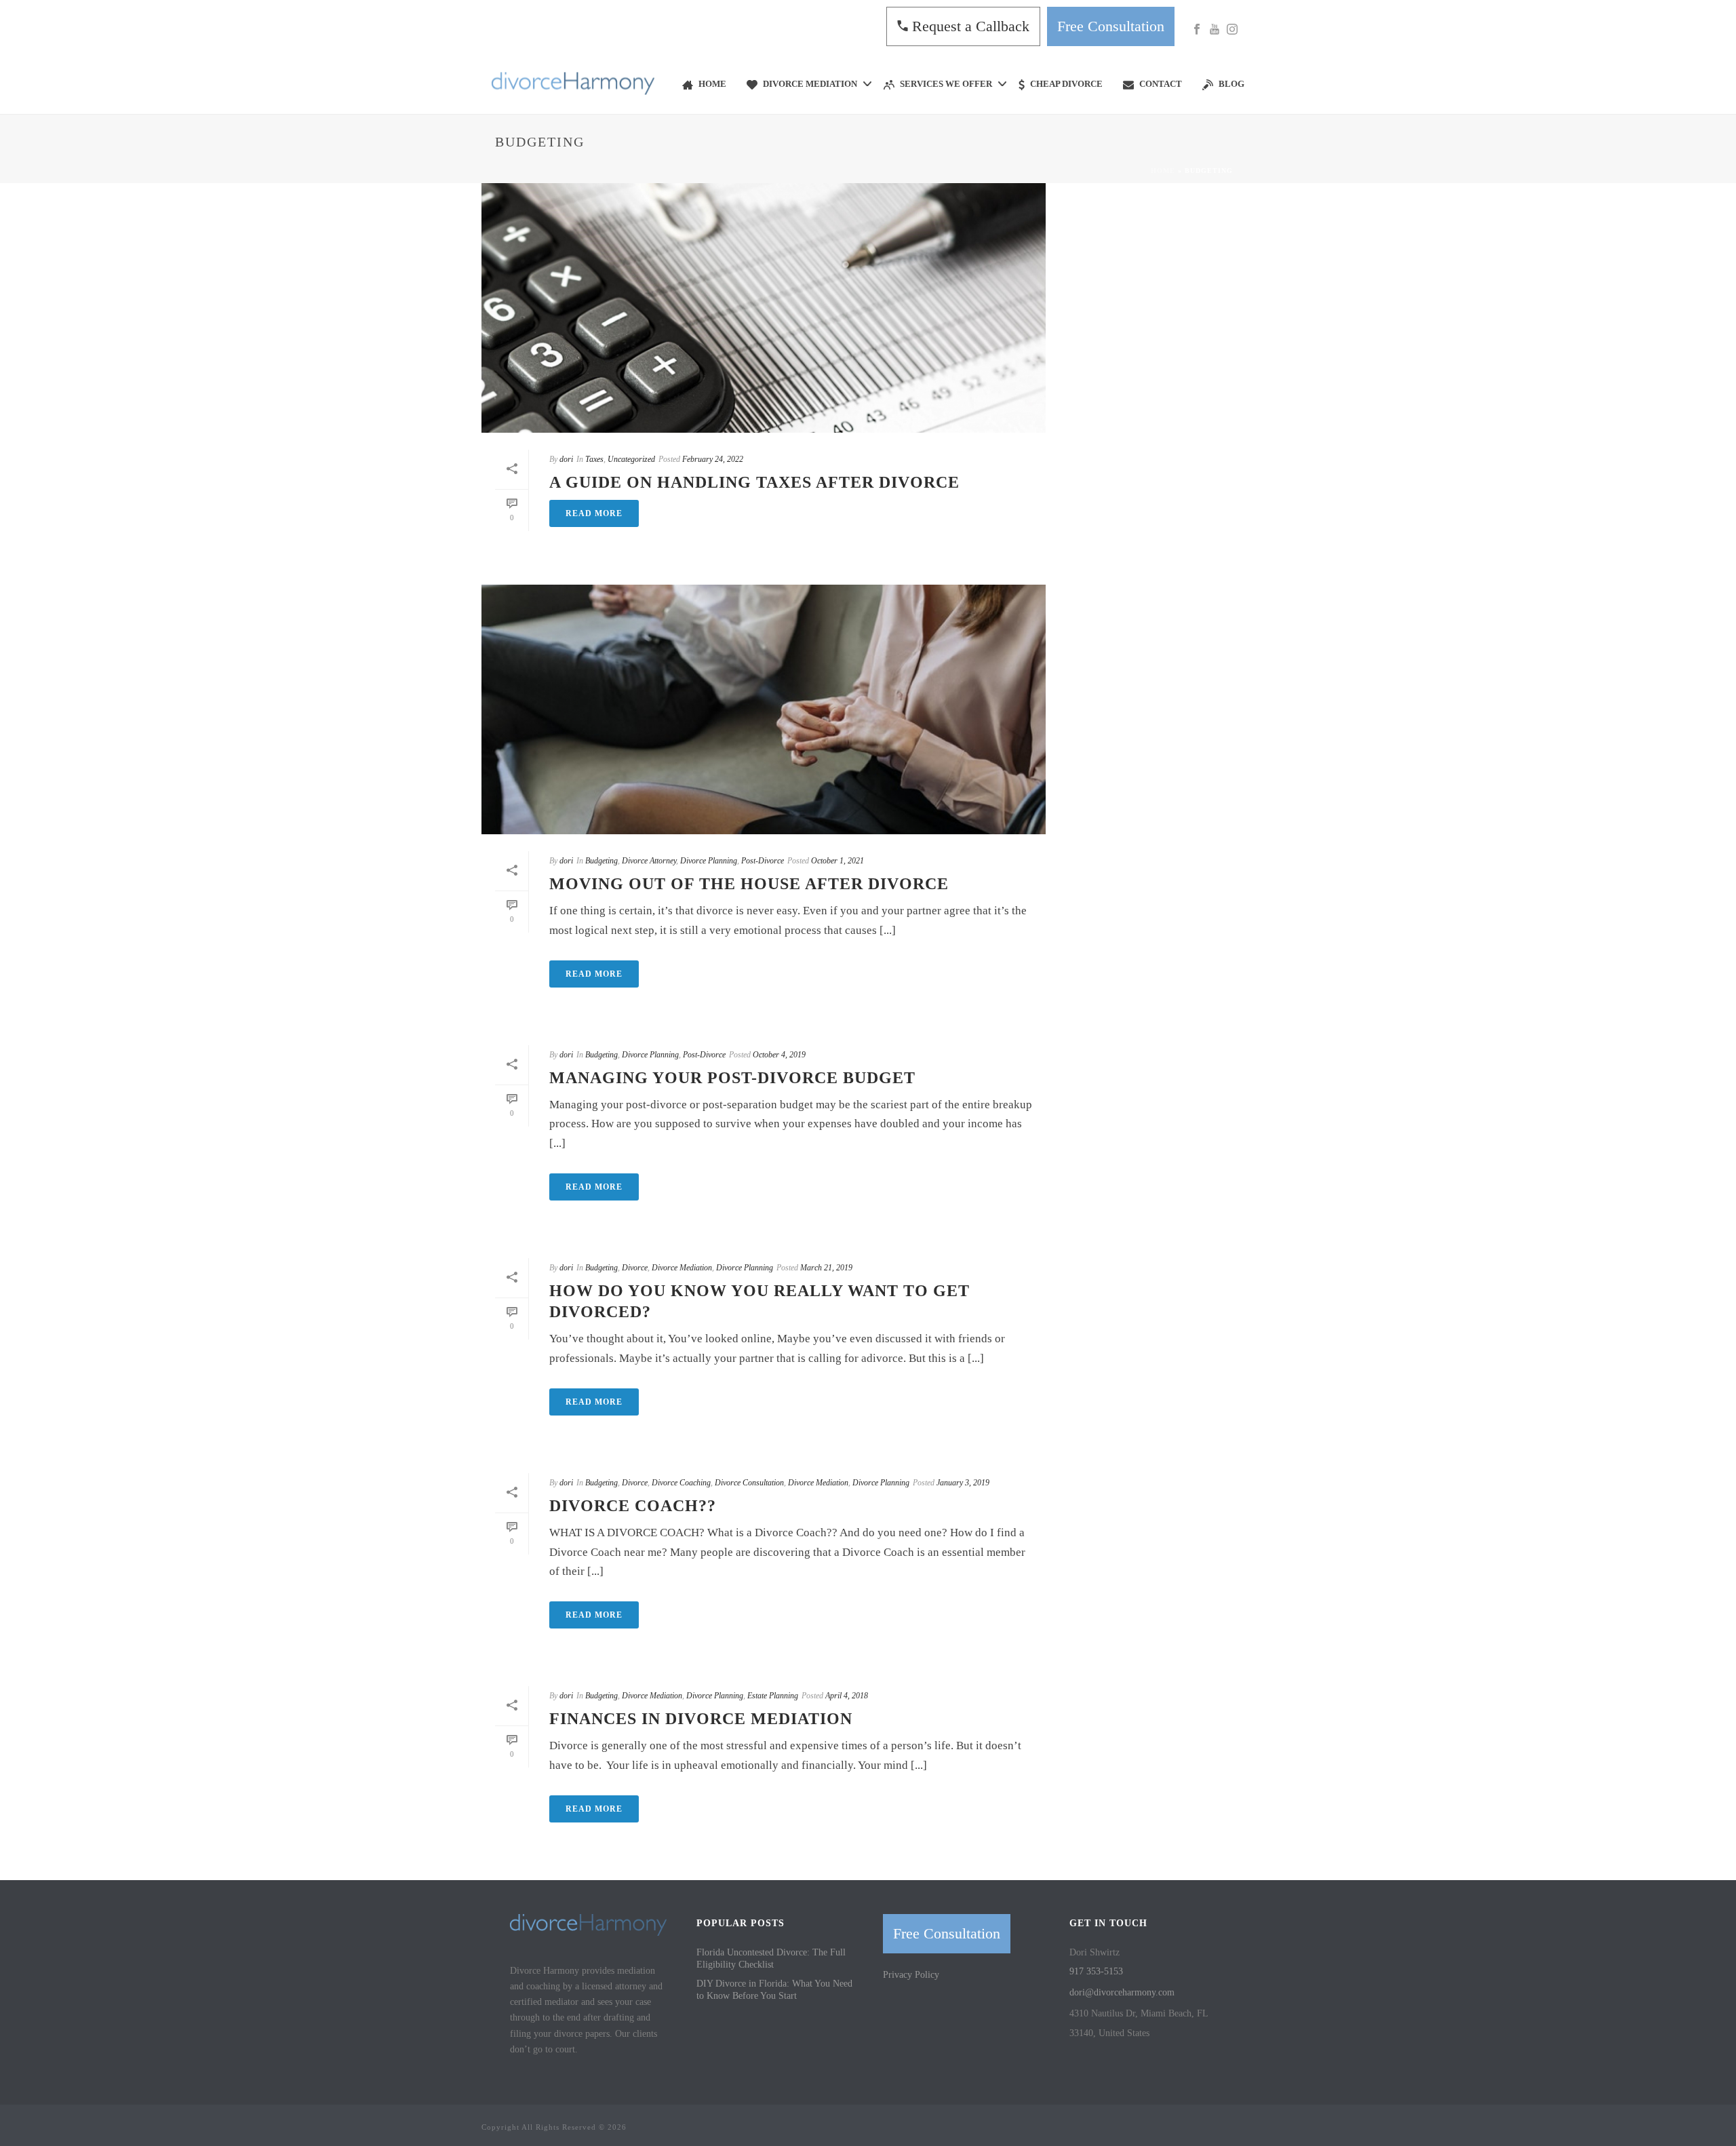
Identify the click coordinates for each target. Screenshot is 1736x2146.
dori (566, 459)
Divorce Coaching (681, 1483)
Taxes (594, 459)
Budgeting (601, 861)
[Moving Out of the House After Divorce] (764, 709)
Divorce (635, 1268)
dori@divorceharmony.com (1122, 1992)
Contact (1161, 84)
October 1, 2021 (837, 861)
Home (712, 84)
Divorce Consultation (749, 1483)
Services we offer (946, 84)
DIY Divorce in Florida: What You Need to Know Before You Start (774, 1990)
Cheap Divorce (1066, 84)
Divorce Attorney (649, 861)
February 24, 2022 (713, 459)
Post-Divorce (763, 861)
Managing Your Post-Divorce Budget (732, 1078)
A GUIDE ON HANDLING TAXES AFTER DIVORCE (754, 482)
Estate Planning (773, 1696)
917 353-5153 (1096, 1971)
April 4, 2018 (847, 1696)
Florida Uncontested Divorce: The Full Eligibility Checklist (771, 1958)
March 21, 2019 (826, 1268)
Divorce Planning (709, 861)
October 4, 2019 (779, 1055)
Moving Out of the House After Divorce (749, 884)
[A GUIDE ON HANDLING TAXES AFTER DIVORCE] (764, 308)
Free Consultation (1111, 26)
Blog (1231, 84)
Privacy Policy (911, 1975)
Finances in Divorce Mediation (701, 1719)
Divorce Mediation (810, 84)
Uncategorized (631, 459)
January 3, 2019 (963, 1483)
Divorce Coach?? (633, 1506)
